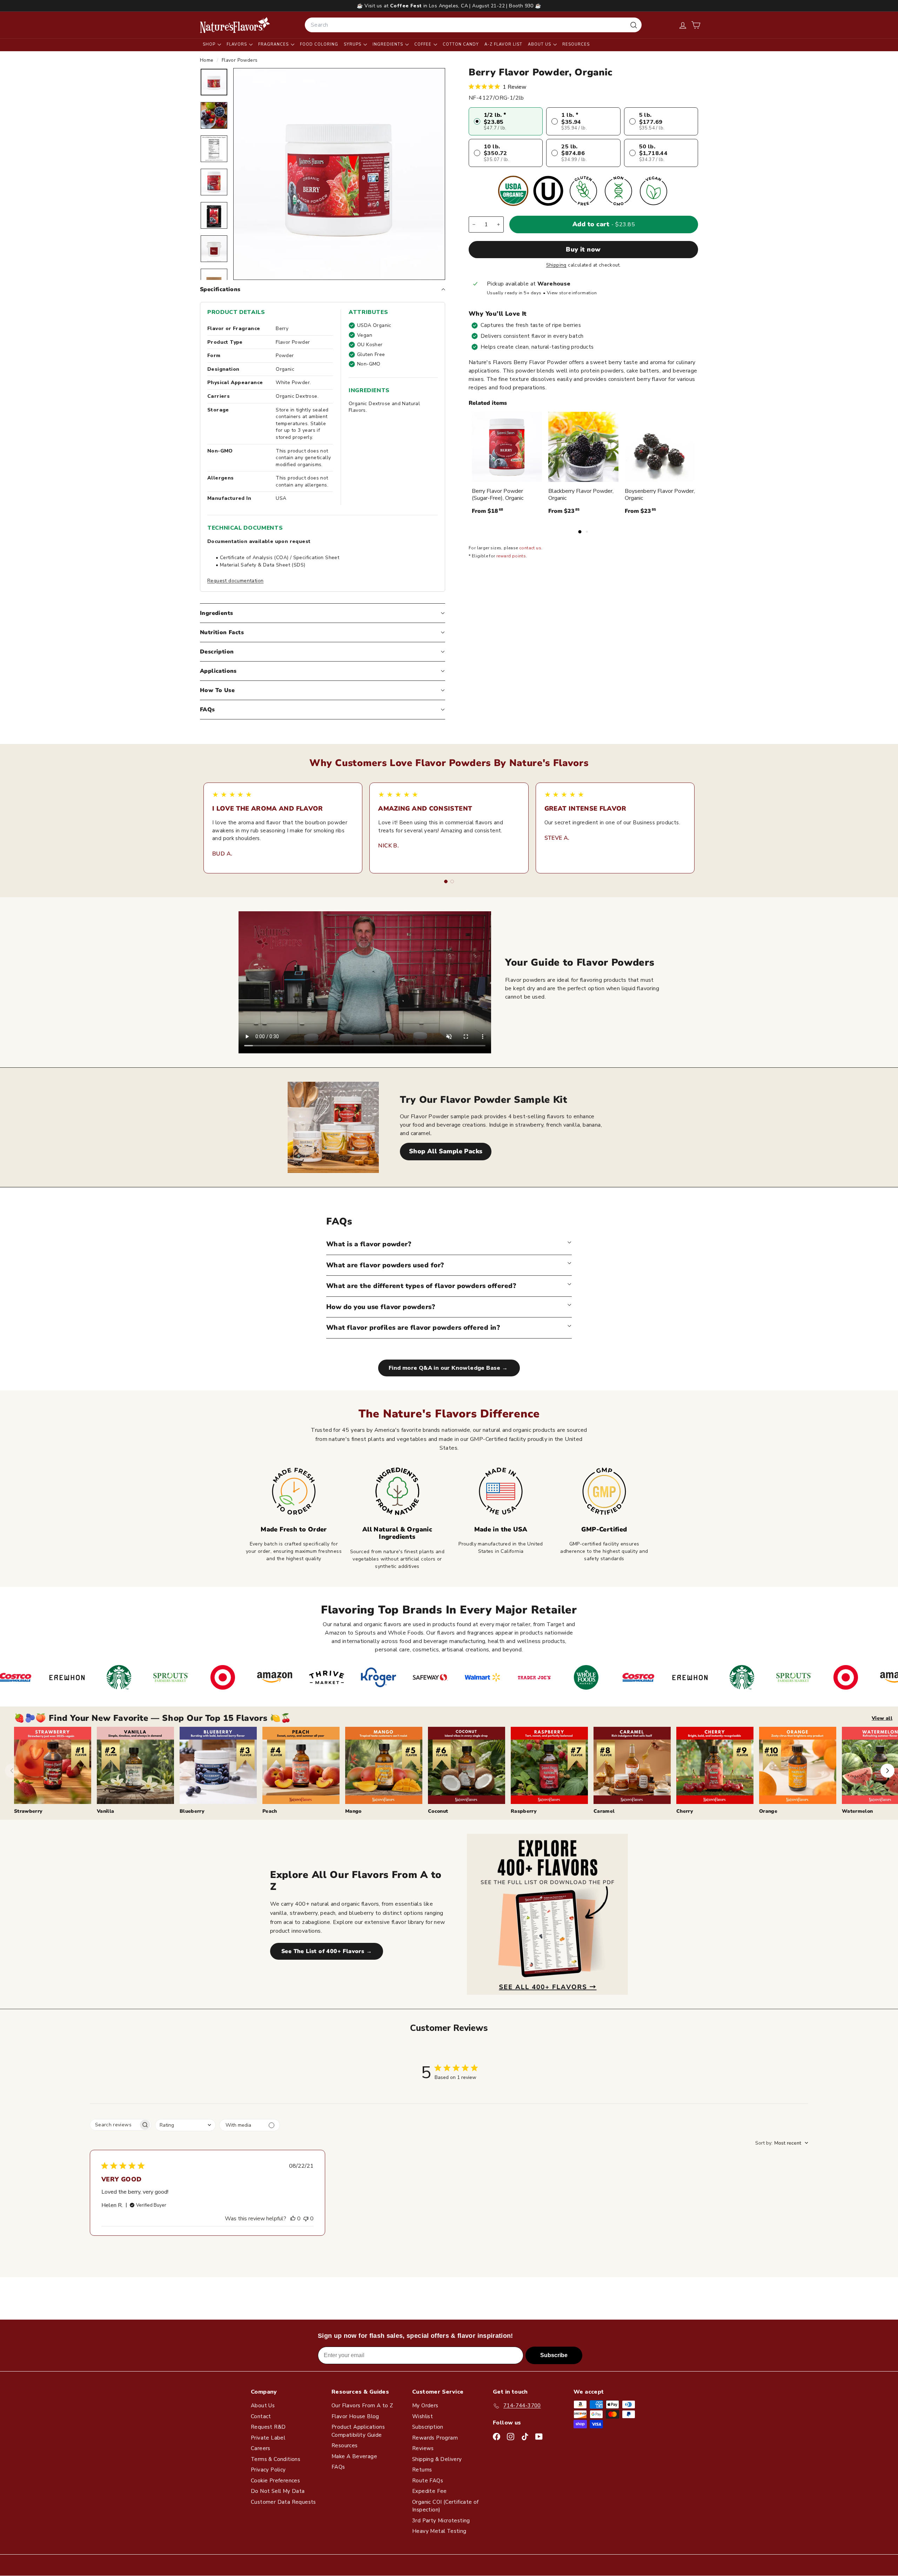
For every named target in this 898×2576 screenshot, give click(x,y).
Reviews (423, 2448)
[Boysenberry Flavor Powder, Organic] (660, 447)
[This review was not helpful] (306, 2219)
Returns (422, 2470)
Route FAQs (428, 2481)
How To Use (217, 690)
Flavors (237, 44)
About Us (540, 44)
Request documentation (235, 581)
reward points (511, 556)
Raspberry (524, 1811)
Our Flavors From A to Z (362, 2406)
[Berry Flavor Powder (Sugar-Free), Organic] (507, 447)
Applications (218, 671)
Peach (270, 1811)
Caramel (604, 1811)
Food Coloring (319, 44)
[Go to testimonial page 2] (452, 881)
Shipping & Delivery (437, 2459)
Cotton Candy (461, 44)
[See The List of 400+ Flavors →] (547, 1914)
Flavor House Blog (355, 2416)
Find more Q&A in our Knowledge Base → (449, 1368)
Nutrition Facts (222, 632)
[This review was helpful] (293, 2219)
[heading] (235, 25)
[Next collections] (887, 1771)
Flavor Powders (240, 60)
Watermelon (857, 1811)
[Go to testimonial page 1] (446, 881)
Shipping (556, 265)
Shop (210, 44)
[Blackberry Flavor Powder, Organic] (583, 447)
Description (217, 652)
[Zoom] (339, 174)
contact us (530, 548)
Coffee (424, 44)
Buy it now (583, 249)
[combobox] (473, 25)
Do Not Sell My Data (278, 2491)
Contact (261, 2416)
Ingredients (388, 44)
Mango (353, 1811)
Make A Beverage (354, 2456)
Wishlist (423, 2416)
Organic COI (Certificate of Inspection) (445, 2506)
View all (882, 1718)
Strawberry (28, 1811)
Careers (261, 2448)
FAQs (207, 710)
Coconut (438, 1811)
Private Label (268, 2438)
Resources (576, 44)
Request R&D (268, 2427)
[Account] (683, 25)
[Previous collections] (12, 1771)
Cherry (685, 1811)
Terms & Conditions (276, 2459)
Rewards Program (435, 2438)
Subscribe (554, 2355)
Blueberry (192, 1811)
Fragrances (274, 44)
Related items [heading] (488, 403)
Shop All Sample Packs (446, 1151)
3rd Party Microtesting (441, 2521)
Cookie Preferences (275, 2481)
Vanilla (105, 1811)
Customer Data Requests (283, 2502)
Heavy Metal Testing (439, 2531)
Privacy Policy (268, 2470)
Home (207, 60)
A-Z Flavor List (503, 44)
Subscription (428, 2427)
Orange (768, 1811)
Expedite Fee (430, 2491)
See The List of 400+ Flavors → (327, 1951)
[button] (696, 25)
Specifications (220, 289)
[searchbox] (114, 2125)
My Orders (425, 2406)
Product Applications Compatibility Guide (358, 2431)
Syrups (353, 44)
